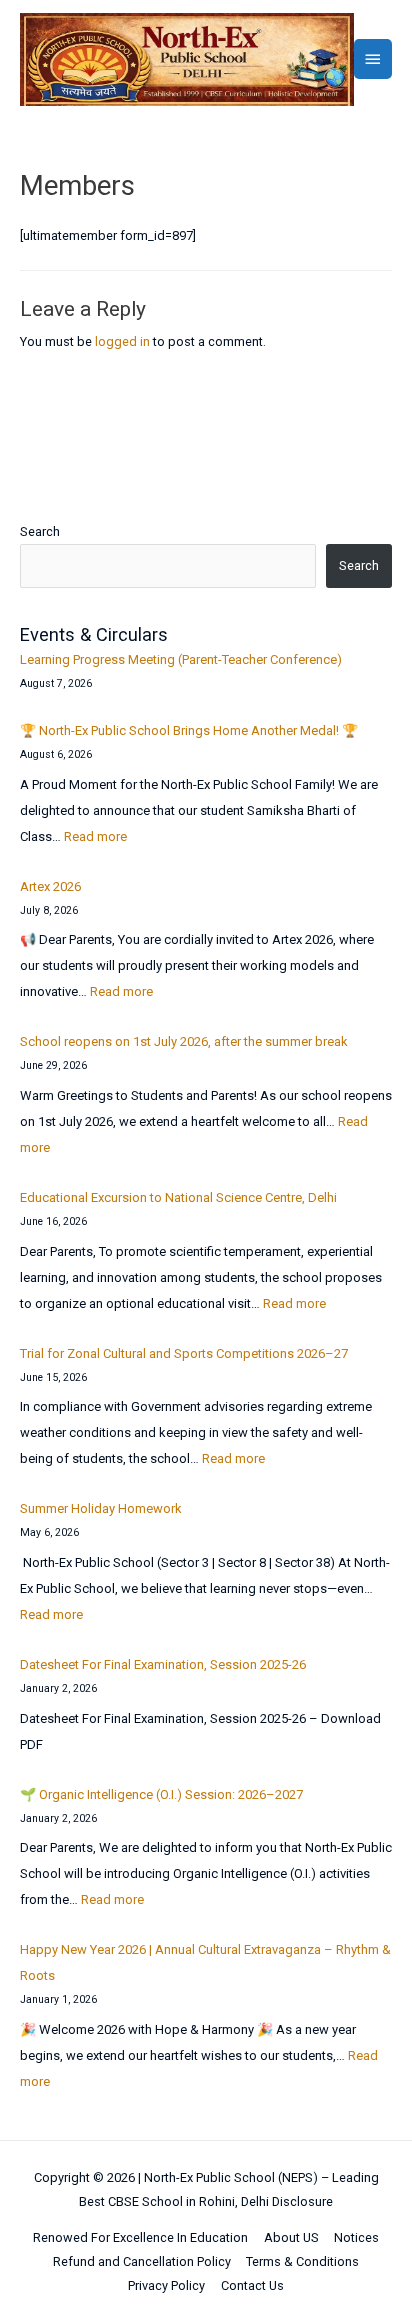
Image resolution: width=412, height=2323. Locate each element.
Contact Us (252, 2285)
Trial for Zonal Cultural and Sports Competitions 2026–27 (184, 1353)
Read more (95, 836)
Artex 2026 (50, 886)
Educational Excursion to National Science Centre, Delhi (178, 1197)
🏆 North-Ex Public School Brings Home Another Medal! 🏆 (189, 730)
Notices (356, 2237)
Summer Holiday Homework (101, 1508)
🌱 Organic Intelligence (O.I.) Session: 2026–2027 (161, 1794)
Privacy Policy (166, 2285)
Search (40, 531)
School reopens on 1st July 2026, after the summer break (184, 1041)
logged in (122, 341)
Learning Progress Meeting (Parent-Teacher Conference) (181, 659)
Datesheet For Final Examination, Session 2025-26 (163, 1664)
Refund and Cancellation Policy (142, 2261)
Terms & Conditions (302, 2261)
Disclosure (302, 2201)
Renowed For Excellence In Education (140, 2237)
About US (291, 2237)
